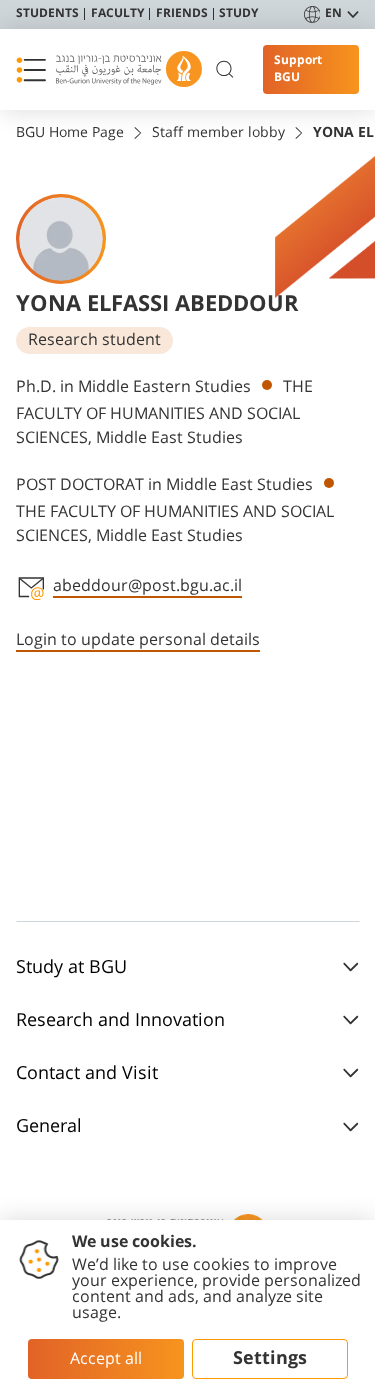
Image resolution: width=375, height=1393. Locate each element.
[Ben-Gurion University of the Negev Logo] (129, 69)
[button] (31, 70)
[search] (225, 70)
